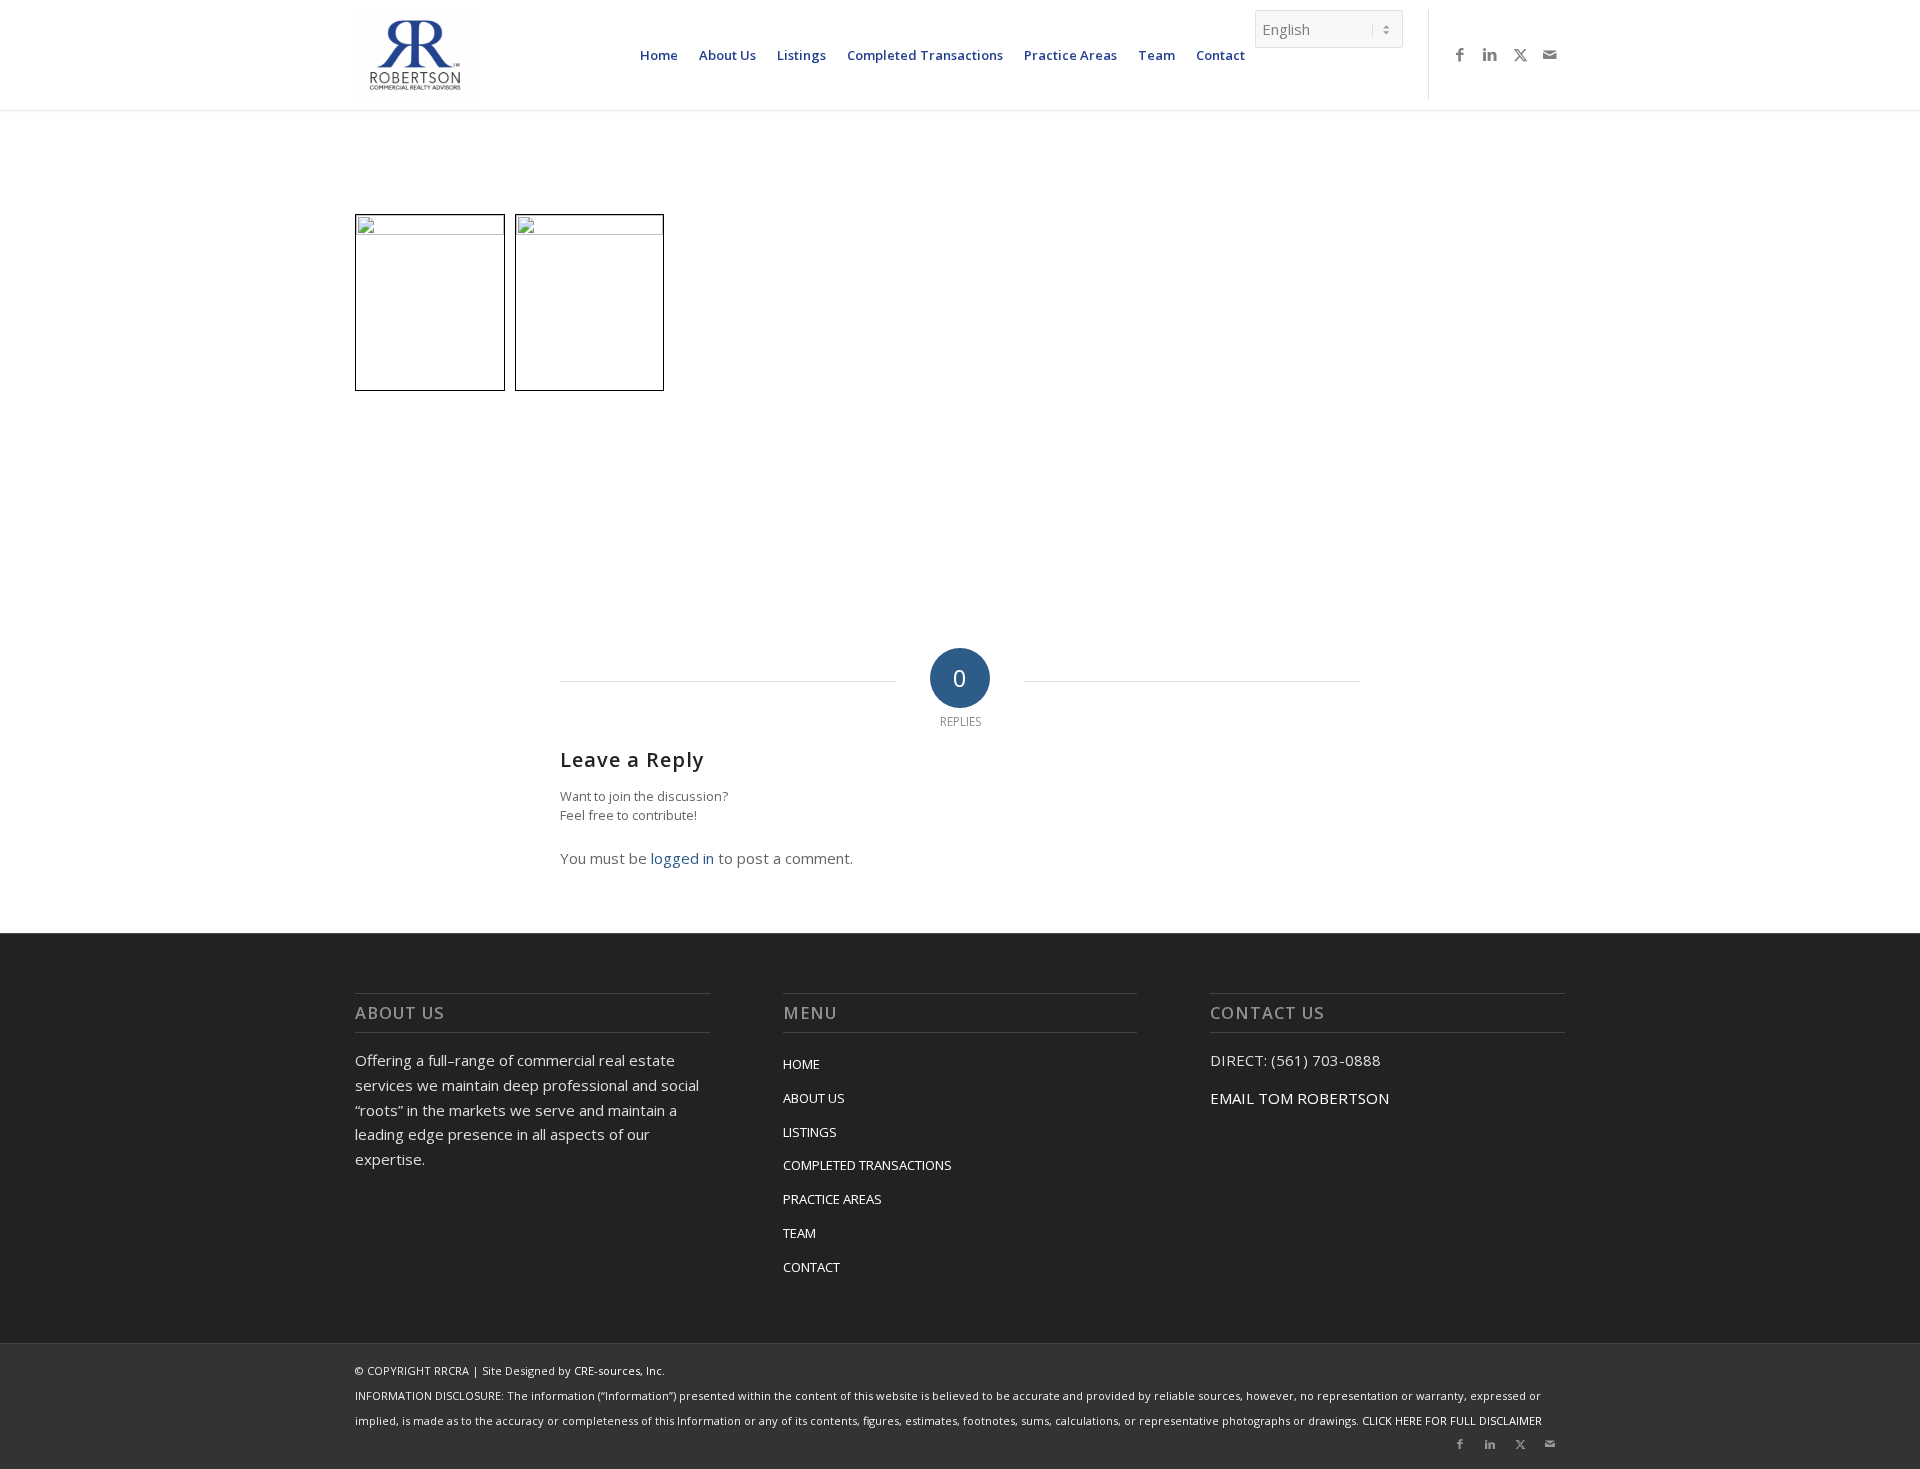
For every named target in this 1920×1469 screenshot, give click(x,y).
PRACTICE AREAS (832, 1199)
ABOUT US (814, 1098)
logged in (682, 858)
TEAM (799, 1233)
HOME (801, 1064)
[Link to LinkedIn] (1490, 54)
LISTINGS (810, 1132)
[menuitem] (659, 55)
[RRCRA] (415, 55)
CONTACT (811, 1267)
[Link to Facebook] (1460, 54)
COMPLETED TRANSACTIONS (867, 1165)
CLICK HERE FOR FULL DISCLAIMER (1452, 1420)
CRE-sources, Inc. (619, 1370)
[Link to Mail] (1550, 54)
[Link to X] (1520, 54)
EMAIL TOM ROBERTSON (1299, 1098)
